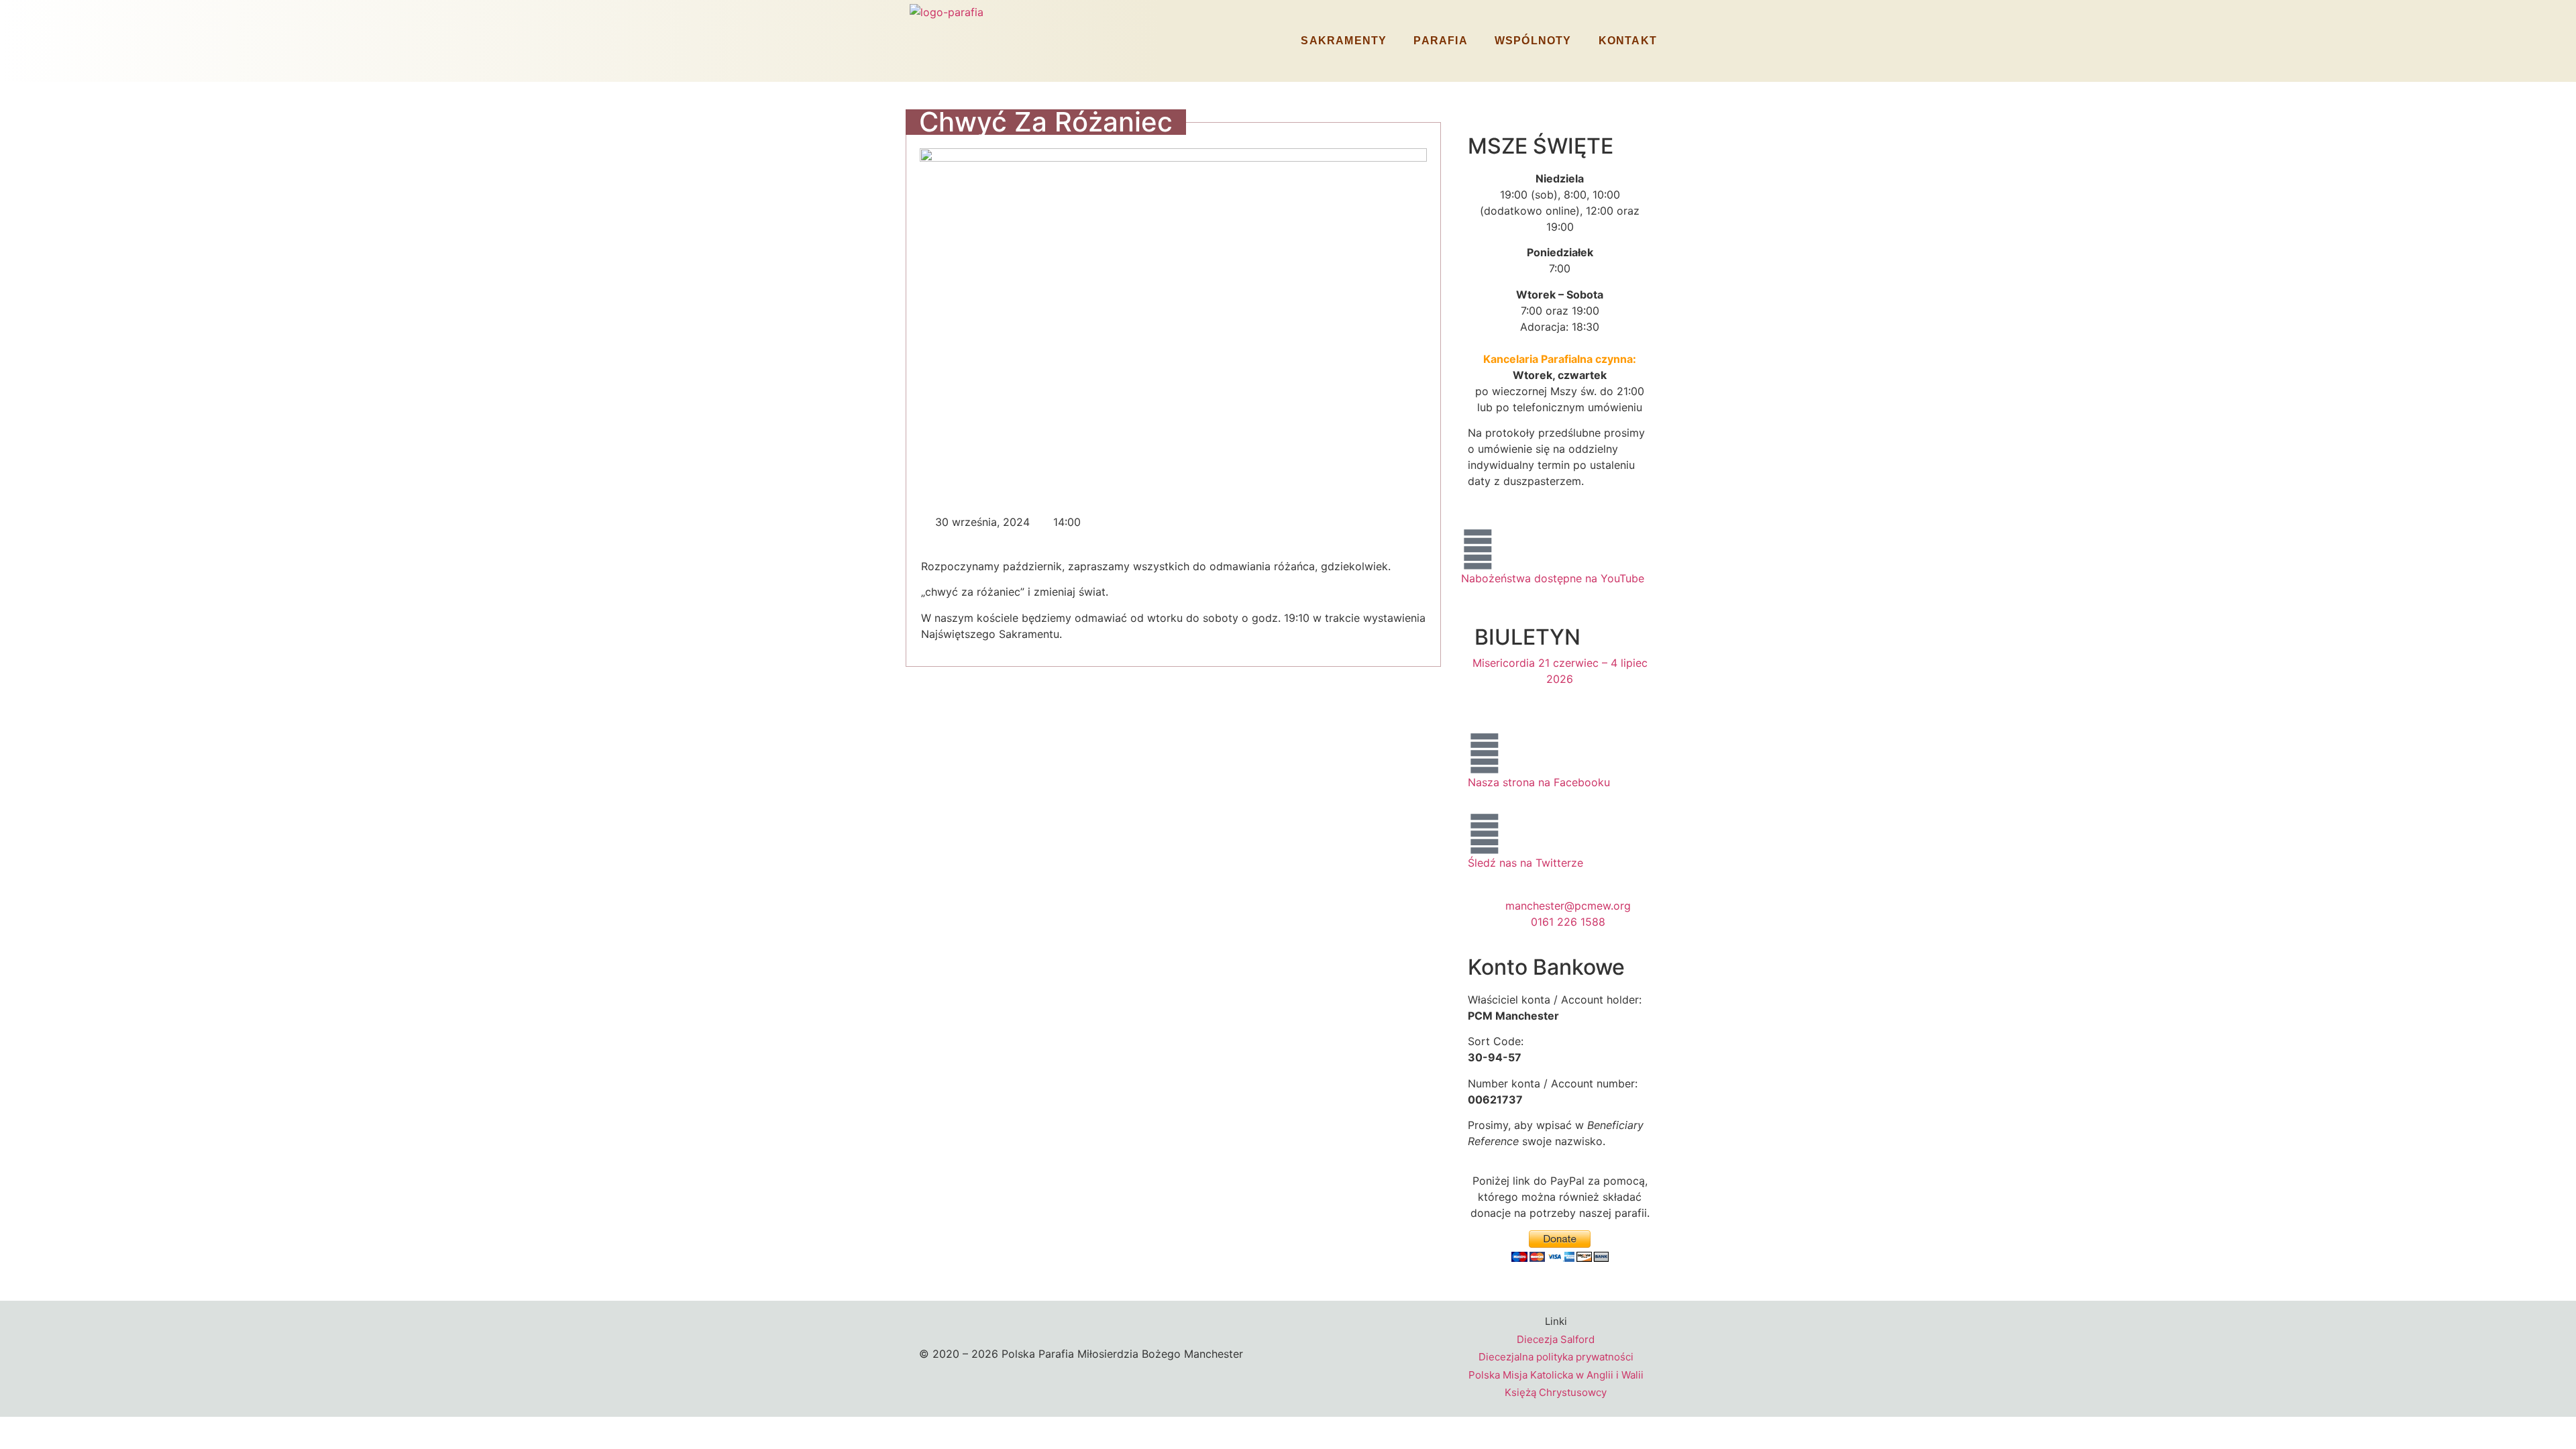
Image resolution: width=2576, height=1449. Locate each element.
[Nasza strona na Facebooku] (1485, 753)
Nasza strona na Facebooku (1539, 782)
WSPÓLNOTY (1533, 41)
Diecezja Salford (1556, 1339)
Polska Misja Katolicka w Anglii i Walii (1556, 1375)
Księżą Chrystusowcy (1556, 1392)
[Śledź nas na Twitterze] (1485, 834)
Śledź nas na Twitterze (1525, 863)
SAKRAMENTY (1344, 41)
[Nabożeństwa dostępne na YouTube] (1478, 549)
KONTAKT (1628, 41)
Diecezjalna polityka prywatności (1556, 1357)
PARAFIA (1440, 41)
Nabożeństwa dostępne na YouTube (1553, 578)
